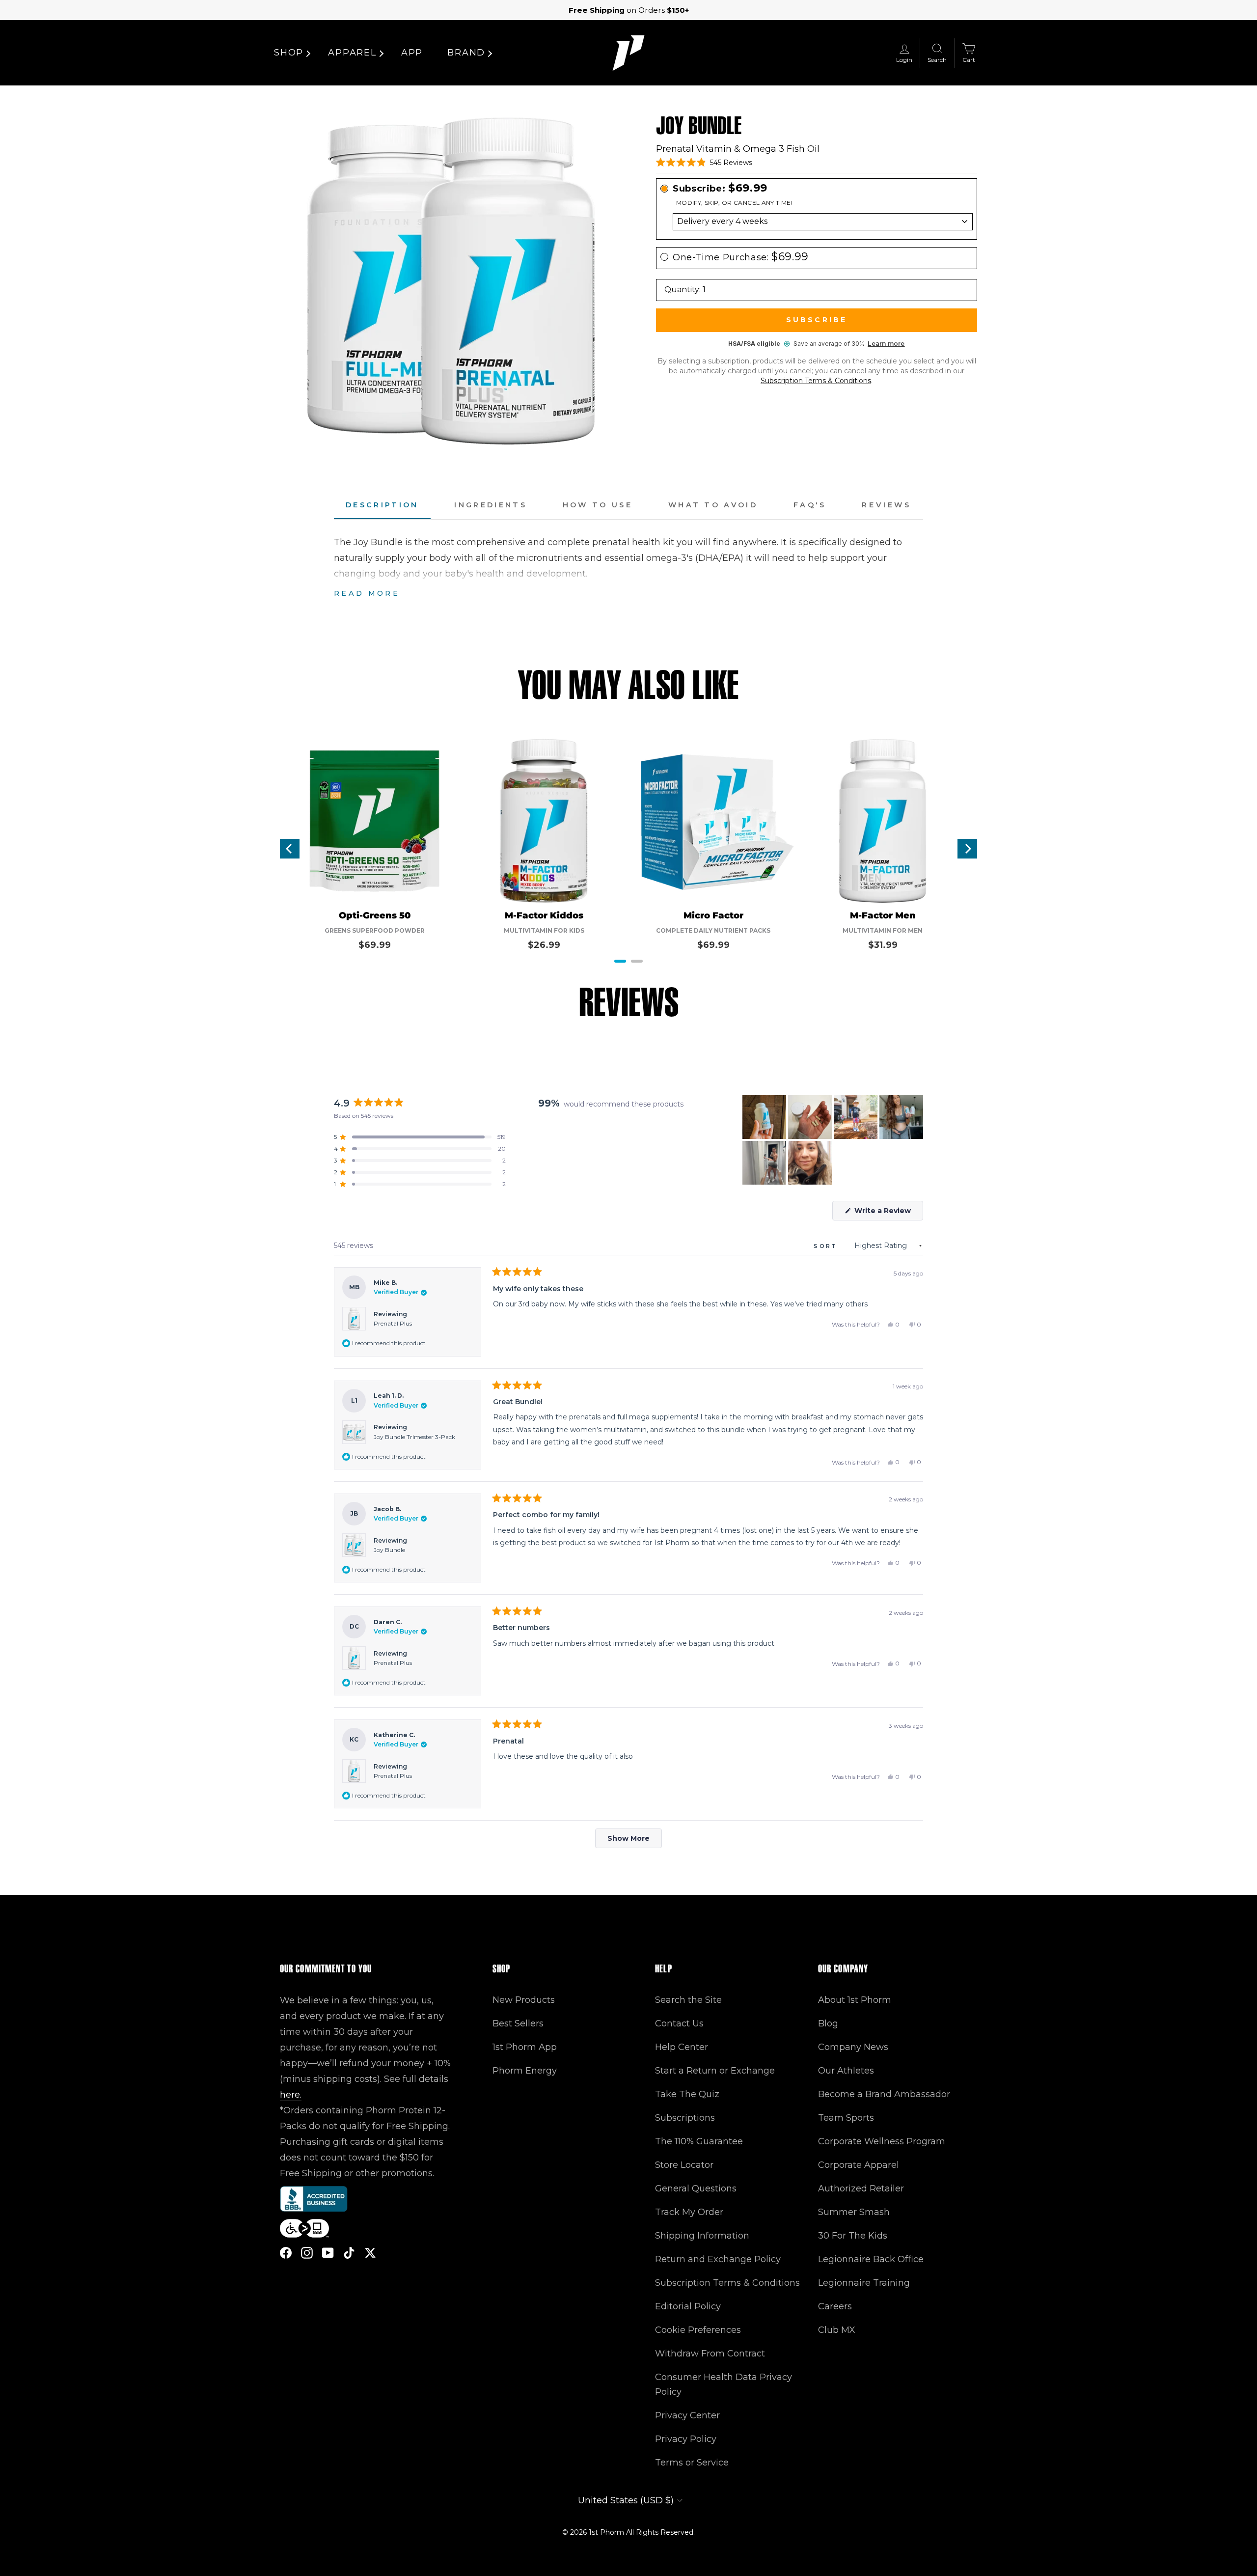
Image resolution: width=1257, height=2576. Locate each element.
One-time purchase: (741, 257)
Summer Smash (854, 2212)
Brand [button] (466, 53)
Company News (853, 2047)
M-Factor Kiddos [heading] (544, 916)
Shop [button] (289, 53)
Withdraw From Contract (710, 2354)
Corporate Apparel (859, 2165)
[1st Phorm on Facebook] (286, 2253)
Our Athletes (846, 2071)
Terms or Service (692, 2463)
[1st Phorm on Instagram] (307, 2253)
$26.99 (544, 945)
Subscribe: (720, 188)
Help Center (682, 2047)
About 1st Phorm (855, 2000)
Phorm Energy (525, 2071)
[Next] (967, 849)
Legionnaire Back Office (871, 2259)
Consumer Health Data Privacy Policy (724, 2384)
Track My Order (689, 2212)
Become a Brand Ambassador (884, 2094)
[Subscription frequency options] (817, 222)
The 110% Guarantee (699, 2141)
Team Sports (846, 2118)
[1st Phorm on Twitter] (370, 2253)
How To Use (598, 505)
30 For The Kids (853, 2236)
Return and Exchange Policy (718, 2259)
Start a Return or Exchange (715, 2071)
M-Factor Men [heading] (883, 916)
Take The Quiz (687, 2094)
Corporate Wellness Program (882, 2141)
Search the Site (688, 2000)
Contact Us (679, 2023)
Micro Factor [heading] (713, 916)
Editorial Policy (688, 2306)
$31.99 (883, 945)
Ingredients (491, 505)
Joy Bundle (389, 1550)
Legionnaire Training (864, 2283)
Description (382, 505)
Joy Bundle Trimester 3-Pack (414, 1437)
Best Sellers (518, 2023)
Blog (828, 2023)
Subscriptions (685, 2118)
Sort (827, 1246)
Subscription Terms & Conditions (816, 381)
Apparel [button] (352, 53)
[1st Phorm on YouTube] (328, 2253)
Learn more (886, 344)
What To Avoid (713, 505)
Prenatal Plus (393, 1323)
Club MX (837, 2330)
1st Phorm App (525, 2047)
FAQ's (810, 505)
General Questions (696, 2188)
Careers (835, 2306)
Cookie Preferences (698, 2330)
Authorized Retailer (861, 2188)
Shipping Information (702, 2236)
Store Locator (684, 2165)
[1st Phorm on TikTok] (349, 2253)
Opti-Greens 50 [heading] (375, 916)
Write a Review (888, 1213)
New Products (524, 2000)
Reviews (887, 505)
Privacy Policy (686, 2439)
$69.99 (375, 945)
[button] (704, 163)
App (412, 53)
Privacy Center (687, 2415)
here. (291, 2095)
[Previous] (290, 849)
